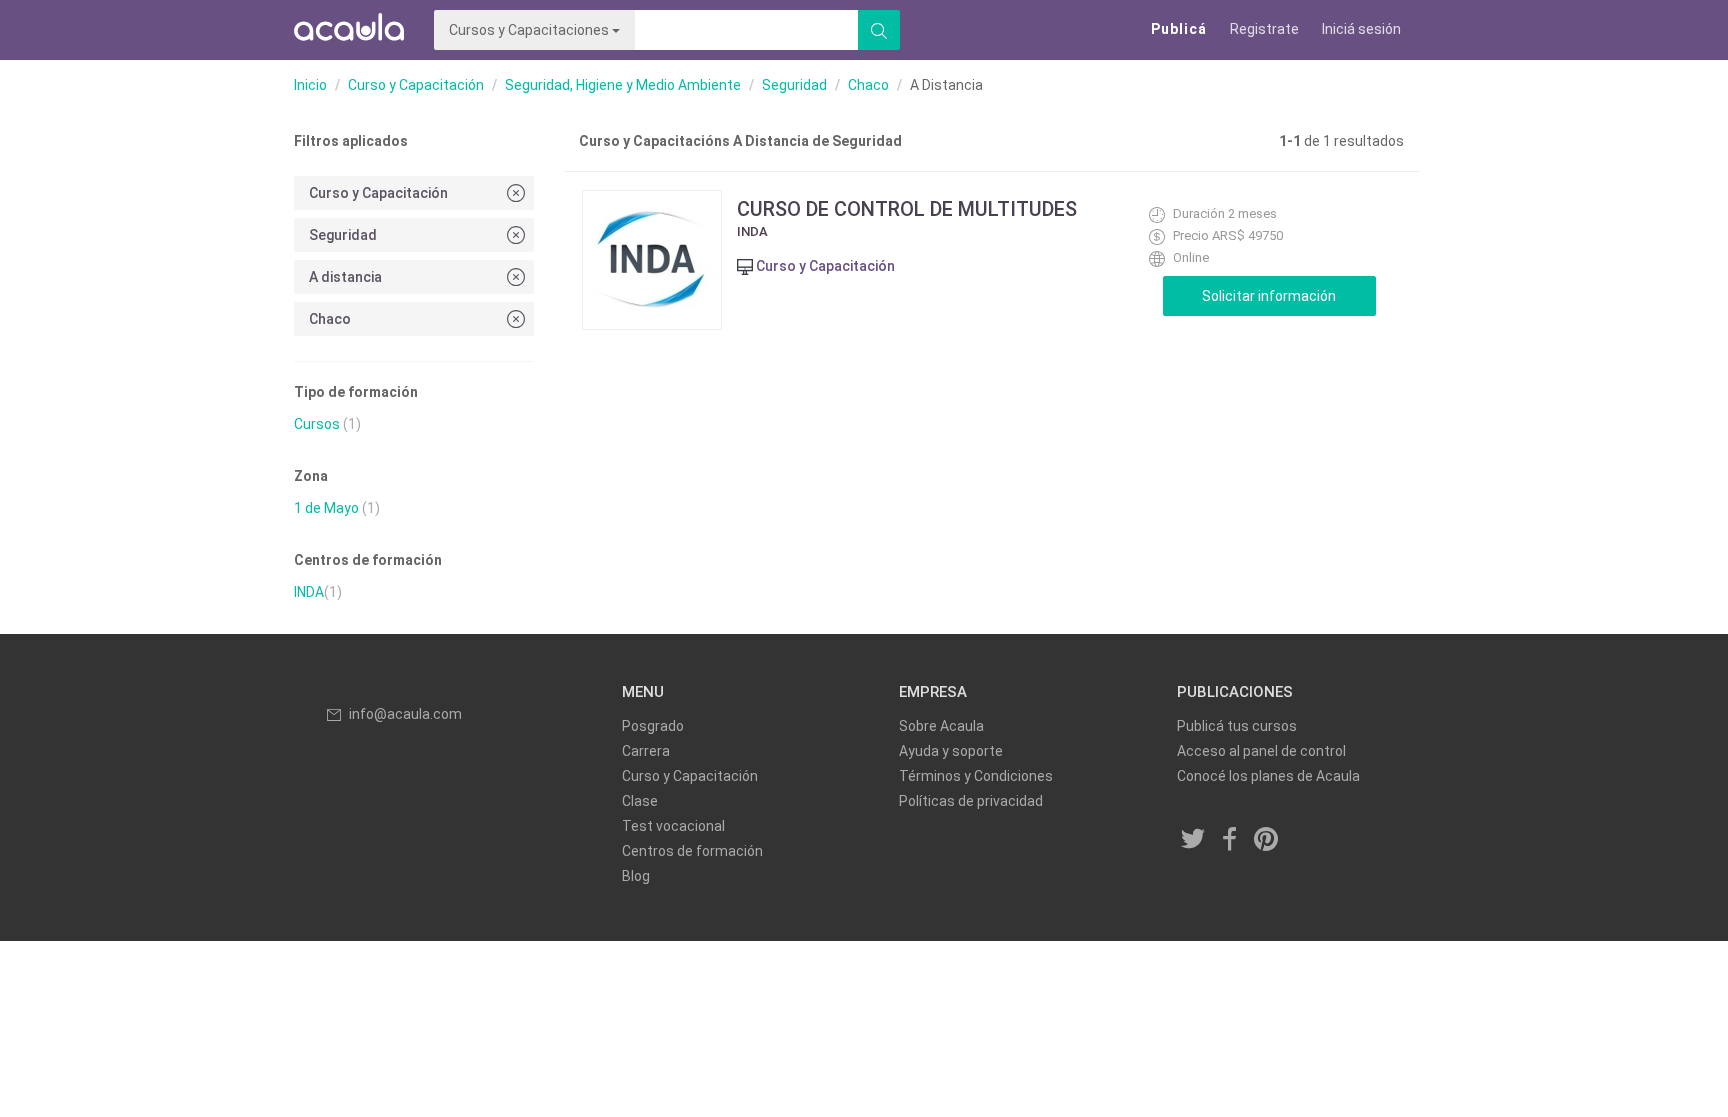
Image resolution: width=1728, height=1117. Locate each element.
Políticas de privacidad (971, 801)
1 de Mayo (326, 508)
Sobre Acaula (941, 726)
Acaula (349, 30)
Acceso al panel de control (1261, 751)
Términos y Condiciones (976, 776)
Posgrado (653, 726)
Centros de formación (692, 851)
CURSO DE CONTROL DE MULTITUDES (907, 209)
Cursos (317, 424)
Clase (640, 801)
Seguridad (794, 85)
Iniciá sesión (1361, 29)
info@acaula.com (405, 714)
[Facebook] (1230, 841)
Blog (636, 876)
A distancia (345, 277)
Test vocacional (673, 826)
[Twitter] (1194, 841)
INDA (309, 592)
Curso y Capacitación (416, 85)
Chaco (868, 85)
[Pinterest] (1267, 841)
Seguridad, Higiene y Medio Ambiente (623, 85)
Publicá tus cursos (1237, 726)
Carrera (646, 751)
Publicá (1179, 29)
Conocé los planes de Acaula (1268, 776)
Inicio (310, 85)
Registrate (1264, 29)
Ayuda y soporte (951, 751)
